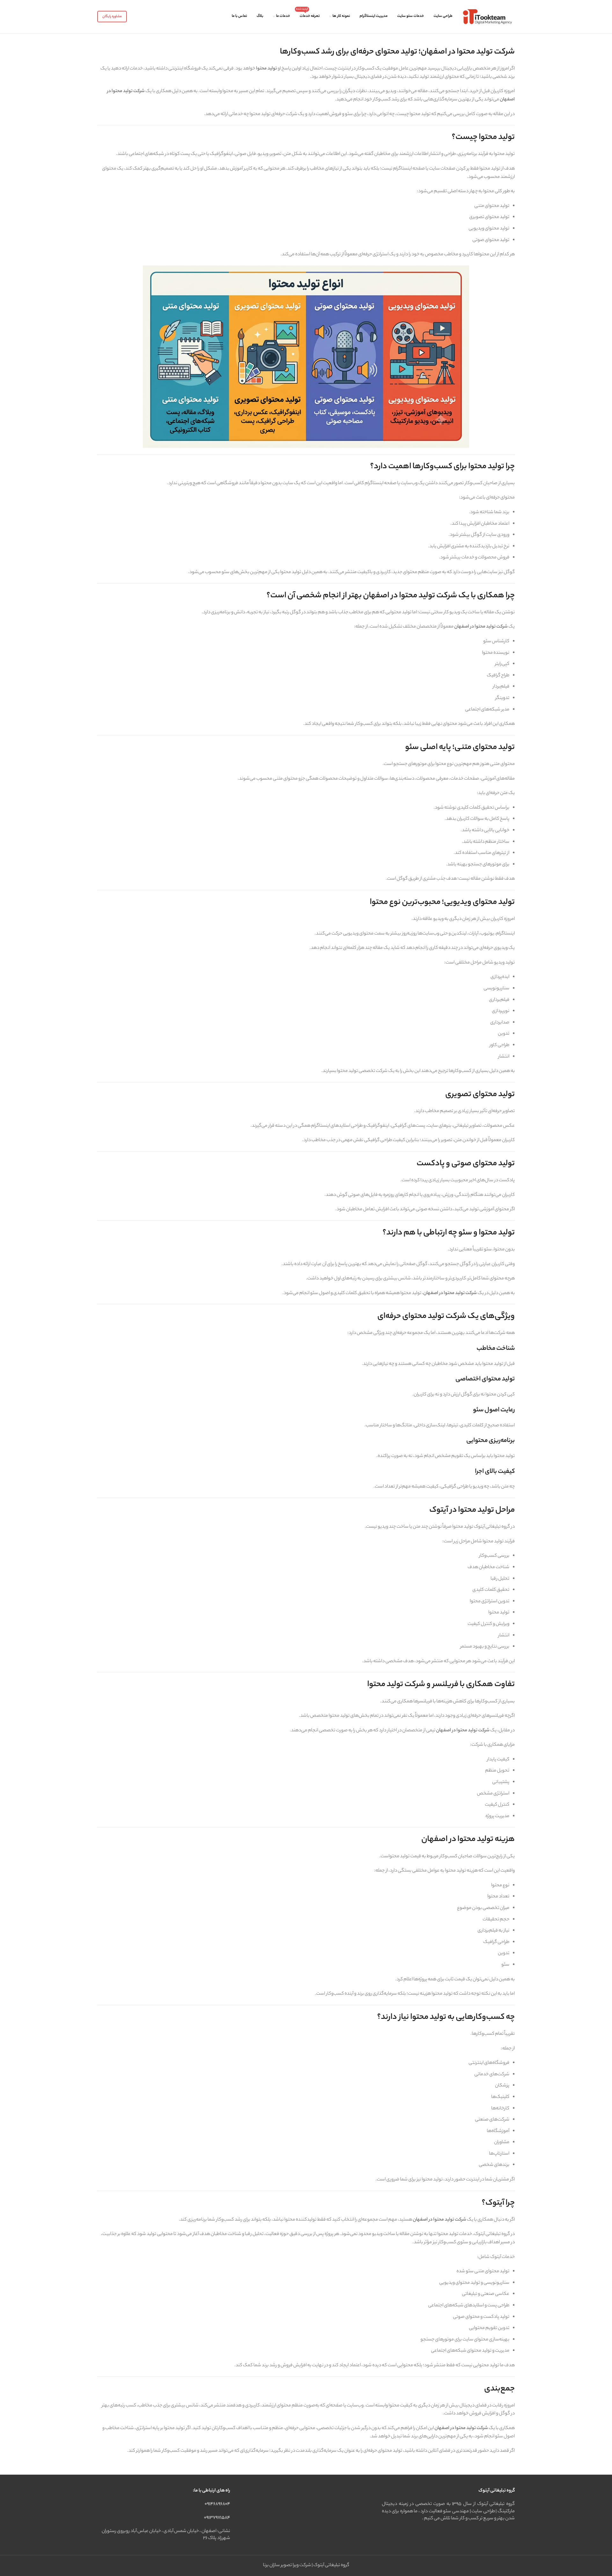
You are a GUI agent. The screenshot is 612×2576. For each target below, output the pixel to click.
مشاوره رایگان (112, 17)
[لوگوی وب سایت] (487, 17)
